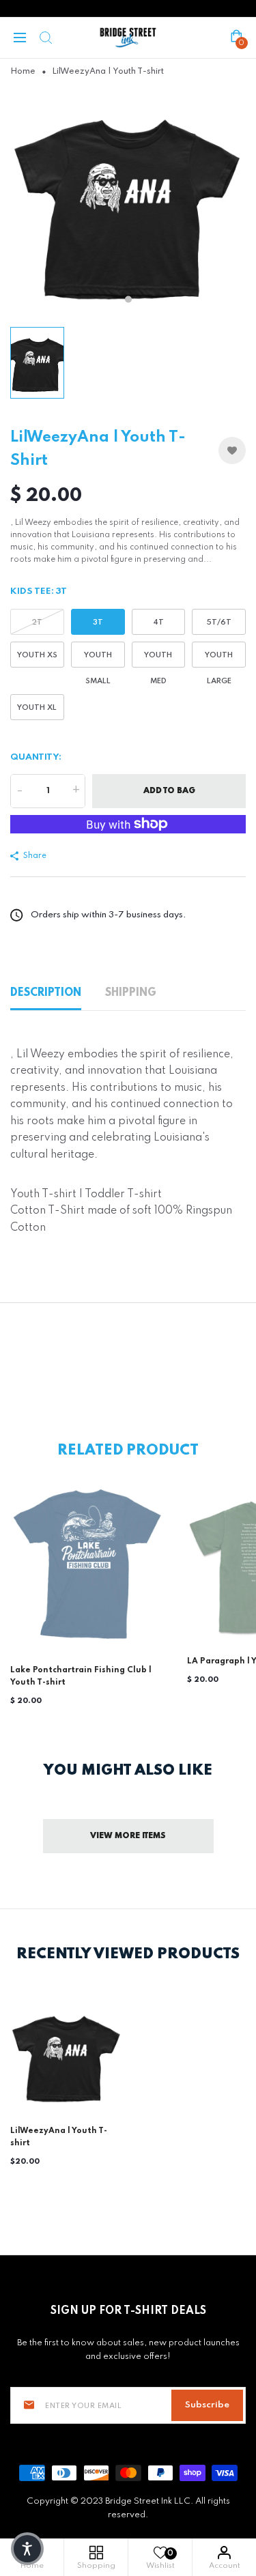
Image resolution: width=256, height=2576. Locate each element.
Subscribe (207, 2405)
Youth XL (37, 708)
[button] (27, 2549)
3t (98, 622)
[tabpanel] (128, 202)
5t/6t (219, 622)
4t (158, 622)
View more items (128, 1836)
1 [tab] (128, 300)
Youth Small (98, 659)
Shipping (131, 993)
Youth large (219, 659)
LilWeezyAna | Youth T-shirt (59, 2137)
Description (46, 993)
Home (23, 72)
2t (37, 622)
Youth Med (158, 659)
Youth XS (37, 655)
